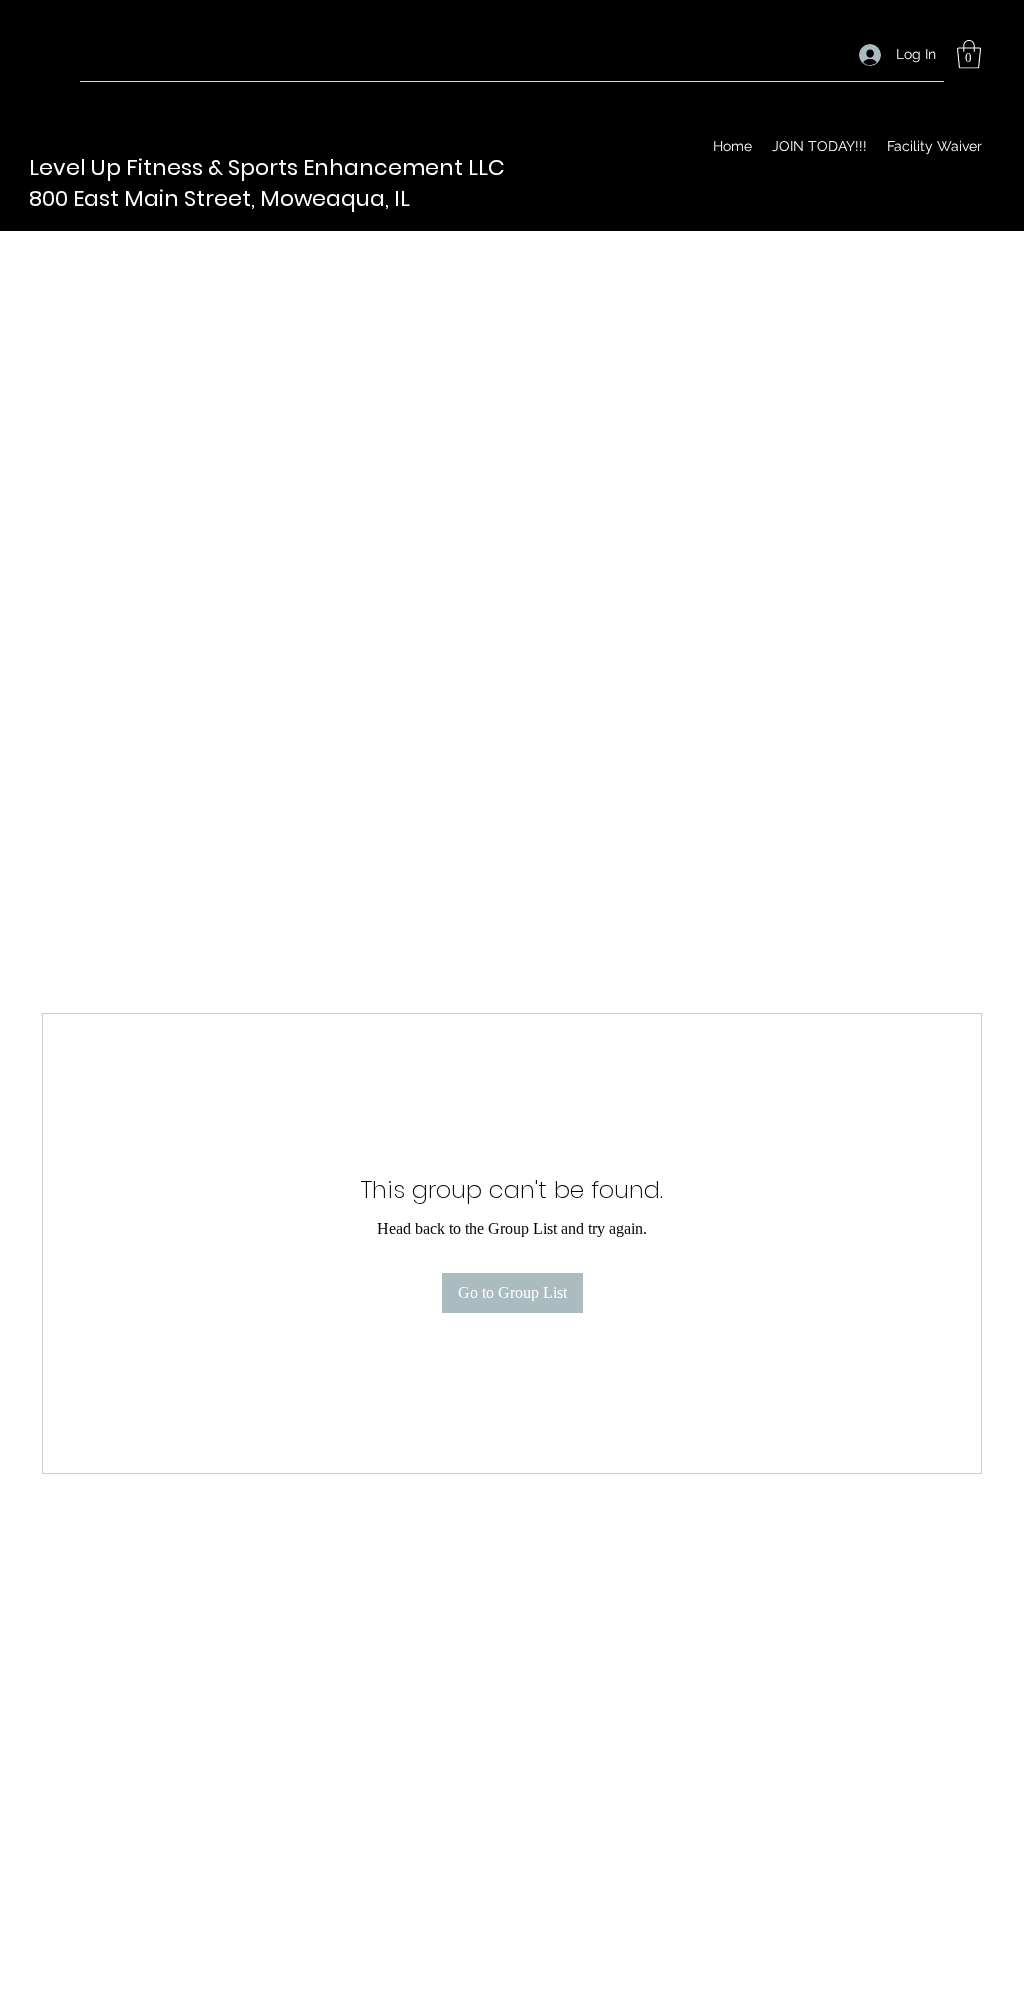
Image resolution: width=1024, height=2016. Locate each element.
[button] (969, 54)
